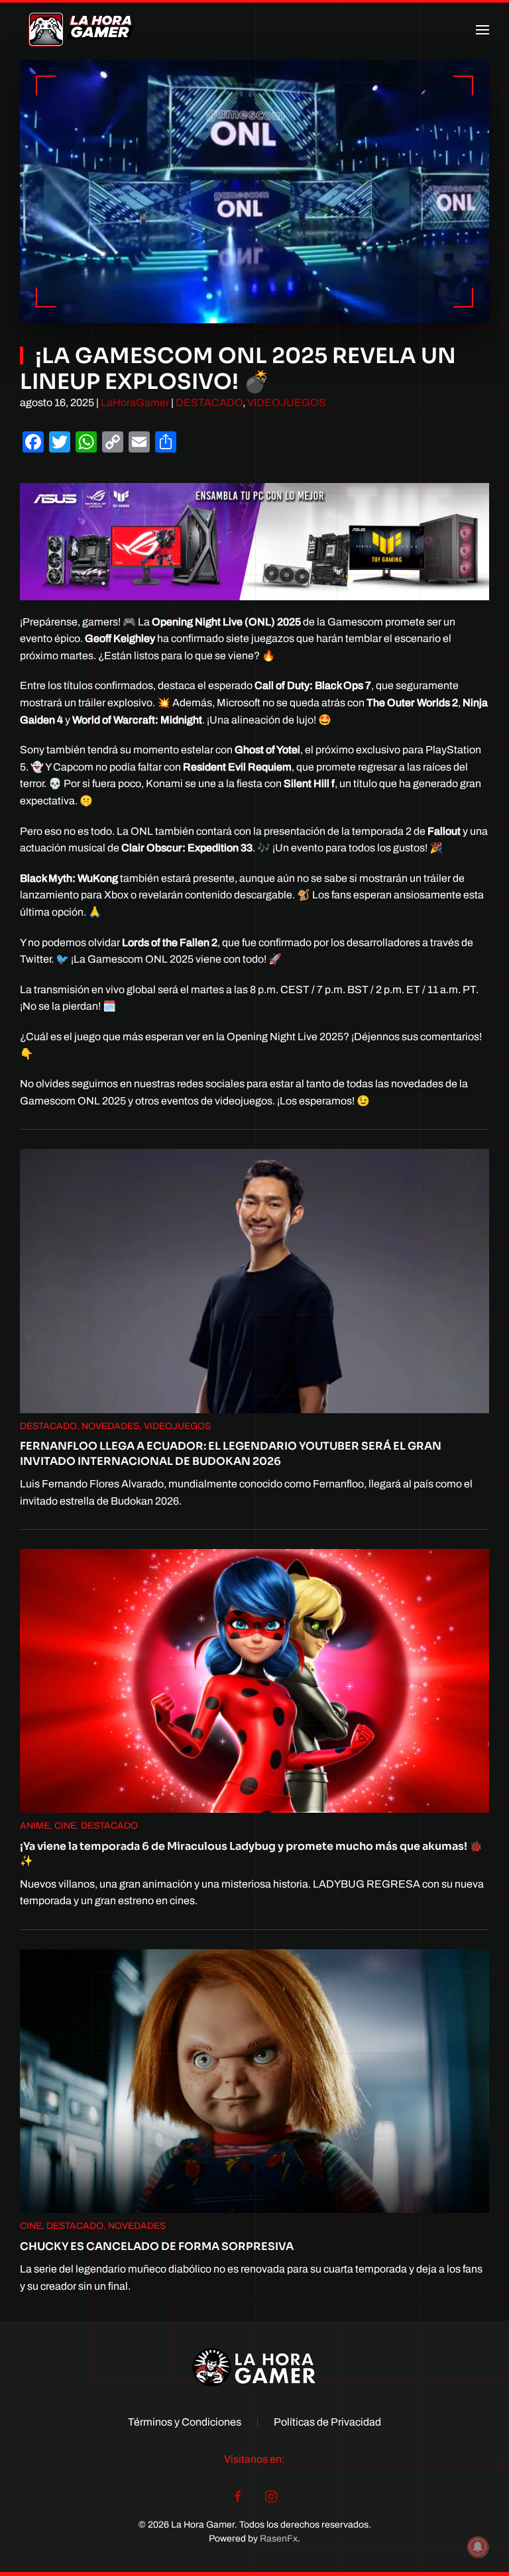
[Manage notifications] (478, 2547)
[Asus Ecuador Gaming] (254, 540)
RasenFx (279, 2539)
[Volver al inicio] (81, 30)
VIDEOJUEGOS (287, 402)
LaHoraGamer (135, 402)
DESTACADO (209, 402)
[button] (482, 30)
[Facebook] (238, 2496)
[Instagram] (271, 2496)
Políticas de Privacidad (327, 2422)
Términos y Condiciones (185, 2422)
